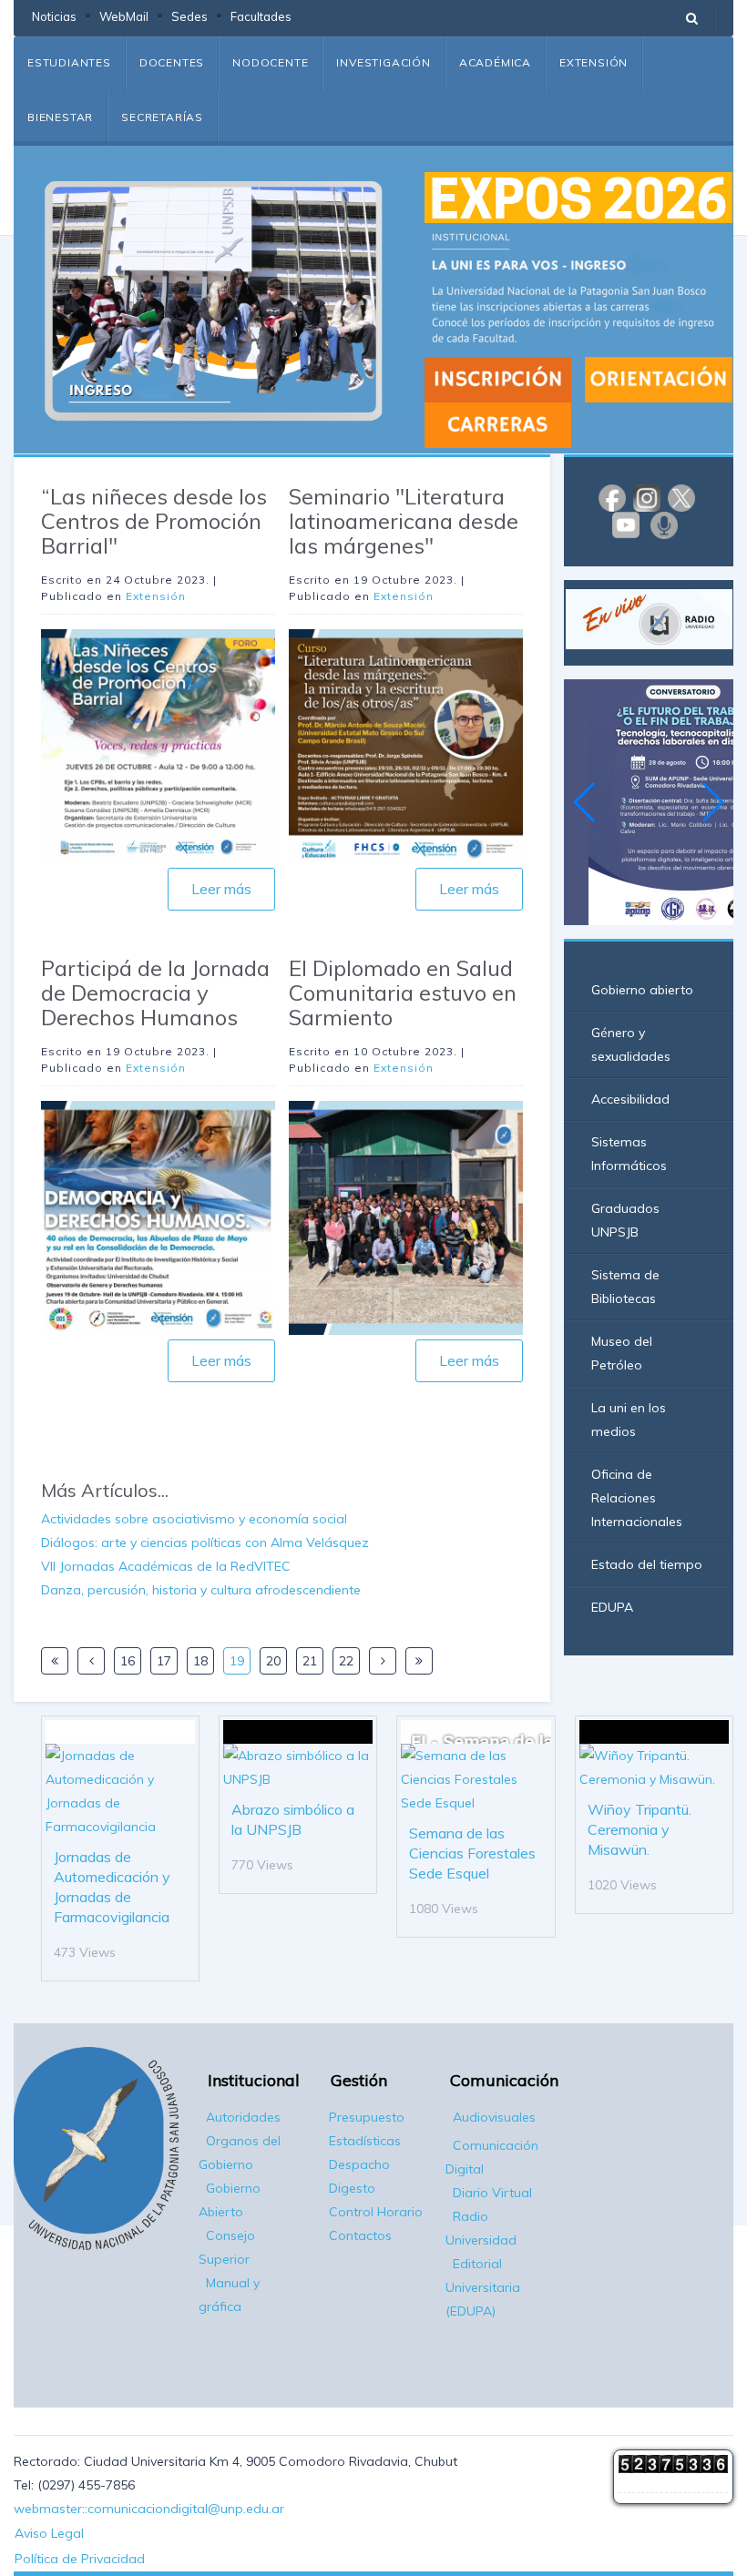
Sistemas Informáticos (629, 1154)
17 (164, 1661)
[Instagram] (647, 497)
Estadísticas (365, 2141)
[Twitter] (681, 497)
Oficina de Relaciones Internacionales (637, 1498)
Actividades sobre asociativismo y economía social (194, 1519)
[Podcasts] (664, 524)
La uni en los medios (629, 1420)
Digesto (352, 2188)
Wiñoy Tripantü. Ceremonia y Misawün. (640, 1829)
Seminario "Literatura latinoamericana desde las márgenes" (404, 521)
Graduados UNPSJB (625, 1220)
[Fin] (419, 1661)
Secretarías (162, 117)
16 (128, 1661)
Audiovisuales (494, 2117)
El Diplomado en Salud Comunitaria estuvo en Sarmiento (403, 993)
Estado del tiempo (647, 1564)
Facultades (261, 16)
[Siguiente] (383, 1661)
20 (273, 1661)
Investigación (383, 62)
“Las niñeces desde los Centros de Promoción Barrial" (154, 521)
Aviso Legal (49, 2533)
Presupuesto (367, 2117)
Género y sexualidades (631, 1044)
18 (200, 1661)
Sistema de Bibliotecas (625, 1287)
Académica (495, 62)
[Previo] (91, 1661)
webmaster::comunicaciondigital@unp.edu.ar (149, 2509)
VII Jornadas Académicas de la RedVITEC (166, 1566)
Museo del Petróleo (622, 1353)
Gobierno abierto (642, 990)
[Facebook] (612, 497)
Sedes (189, 16)
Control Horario (376, 2212)
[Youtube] (626, 524)
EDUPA (612, 1607)
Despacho (359, 2164)
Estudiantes (69, 62)
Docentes (172, 62)
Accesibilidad (630, 1099)
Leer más (221, 889)
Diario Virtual (492, 2193)
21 (310, 1661)
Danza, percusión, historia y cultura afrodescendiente (201, 1590)
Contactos (360, 2235)
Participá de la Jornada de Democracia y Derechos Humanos (155, 993)
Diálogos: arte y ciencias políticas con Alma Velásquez (205, 1543)
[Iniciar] (55, 1661)
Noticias (54, 16)
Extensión (594, 62)
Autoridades (243, 2117)
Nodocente (270, 62)
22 (346, 1661)
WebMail (124, 16)
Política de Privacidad (80, 2559)
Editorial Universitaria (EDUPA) (483, 2287)
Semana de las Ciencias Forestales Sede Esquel (472, 1853)
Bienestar (60, 117)
